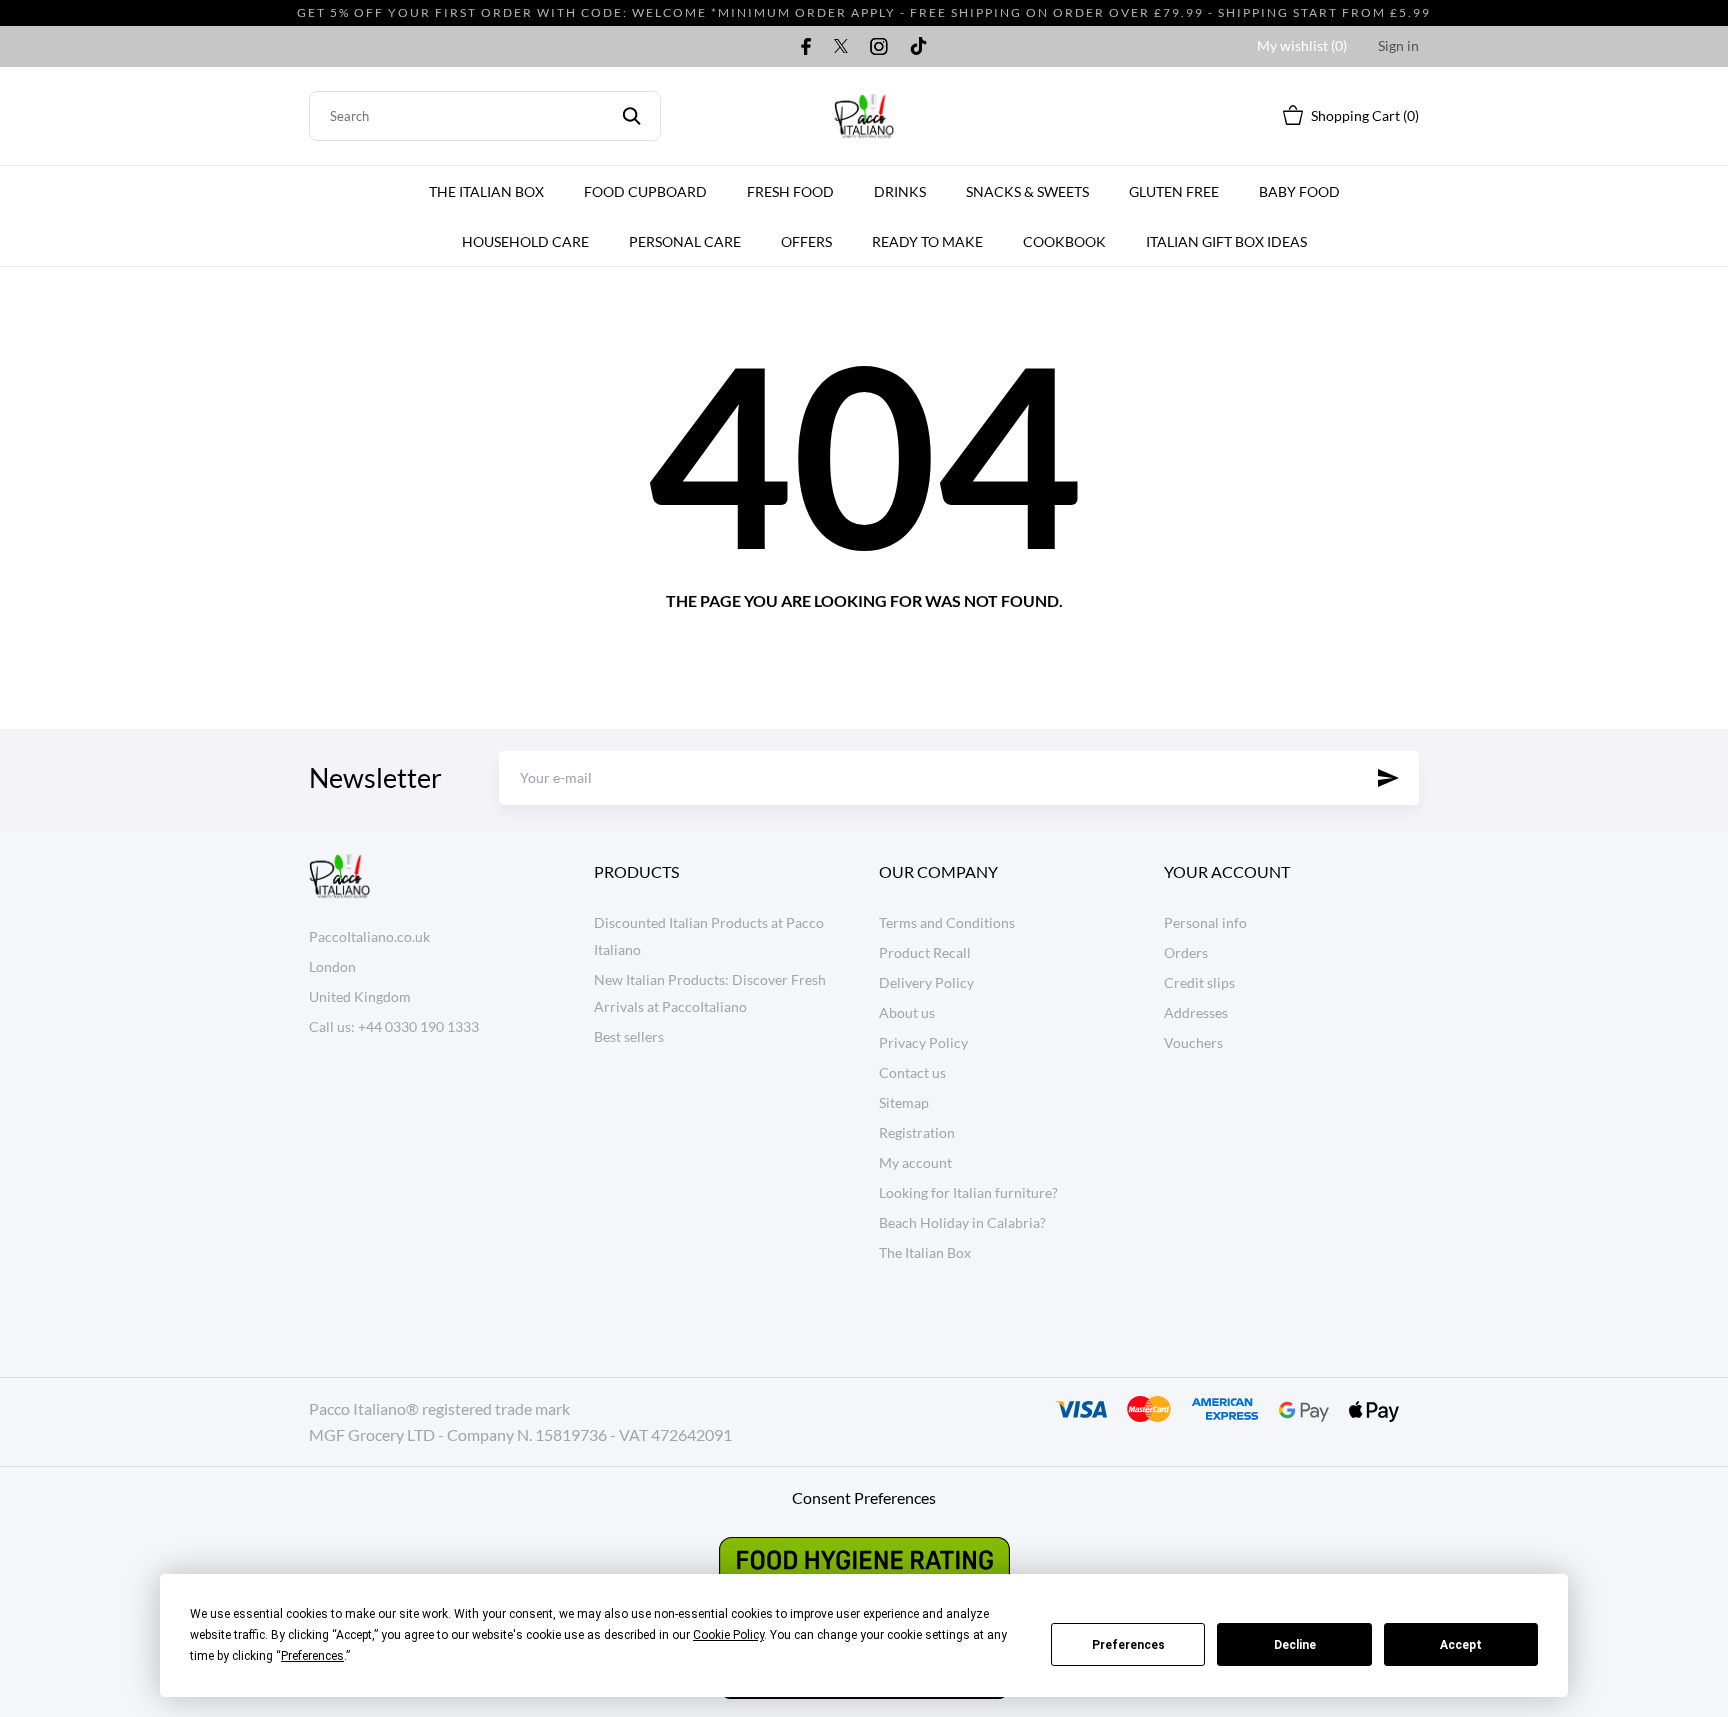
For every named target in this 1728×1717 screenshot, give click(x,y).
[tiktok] (918, 46)
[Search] (631, 116)
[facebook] (806, 46)
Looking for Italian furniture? (968, 1192)
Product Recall (925, 952)
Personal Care (685, 241)
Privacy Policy (923, 1042)
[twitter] (841, 46)
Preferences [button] (312, 1656)
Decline (1295, 1645)
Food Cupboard (645, 191)
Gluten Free (1174, 191)
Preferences (1128, 1645)
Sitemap (904, 1102)
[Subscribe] (1388, 778)
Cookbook (1064, 241)
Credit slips (1199, 982)
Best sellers (629, 1036)
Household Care (525, 241)
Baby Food (1299, 191)
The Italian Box (925, 1252)
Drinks (900, 191)
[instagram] (879, 46)
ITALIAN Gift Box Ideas (1226, 241)
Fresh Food (790, 191)
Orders (1186, 952)
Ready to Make (927, 241)
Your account (1227, 871)
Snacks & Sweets (1027, 191)
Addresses (1196, 1012)
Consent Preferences (864, 1497)
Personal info (1205, 922)
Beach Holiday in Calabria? (962, 1222)
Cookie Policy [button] (728, 1635)
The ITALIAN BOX (486, 191)
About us (907, 1012)
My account (915, 1162)
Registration (917, 1132)
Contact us (912, 1072)
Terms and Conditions (947, 922)
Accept (1461, 1645)
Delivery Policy (926, 982)
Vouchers (1193, 1042)
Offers (806, 241)
